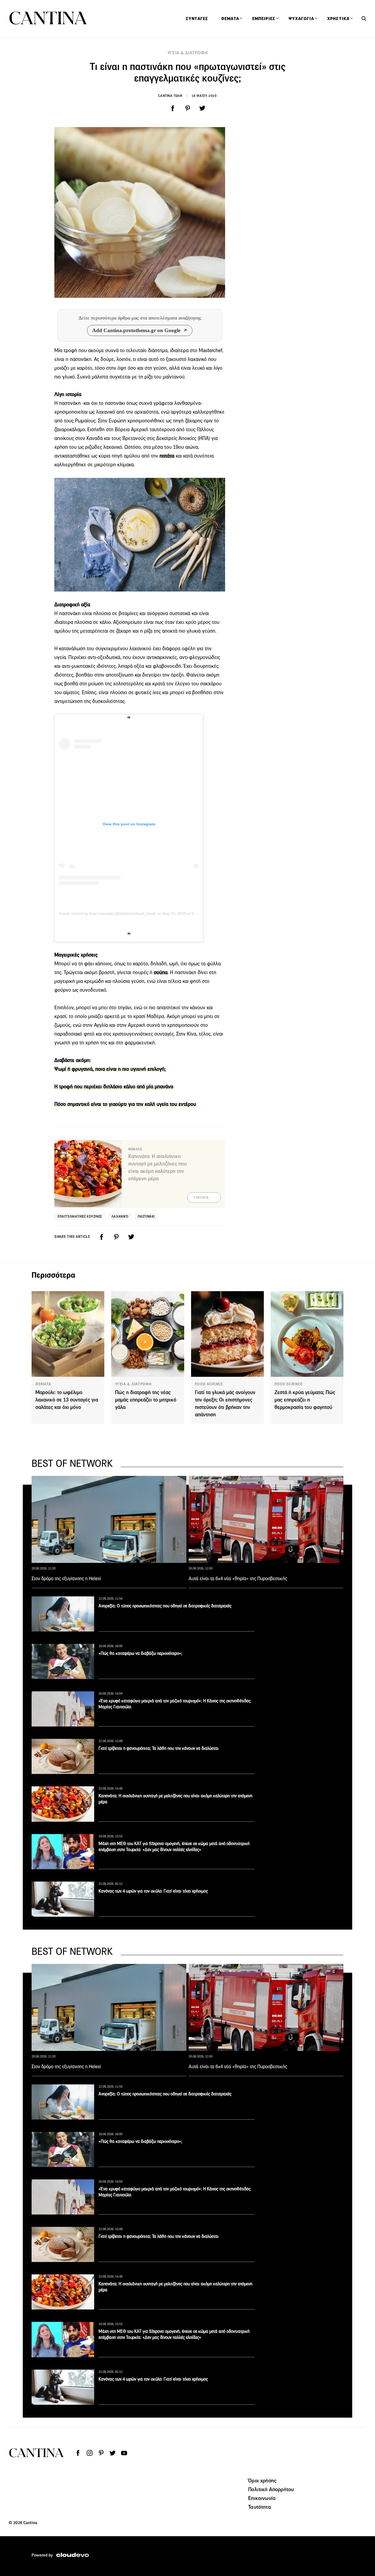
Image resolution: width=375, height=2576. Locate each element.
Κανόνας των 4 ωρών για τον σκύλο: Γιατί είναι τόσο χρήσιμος (153, 1891)
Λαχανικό (120, 1216)
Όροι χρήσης (262, 2480)
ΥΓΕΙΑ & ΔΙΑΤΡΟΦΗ (188, 53)
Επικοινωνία (262, 2498)
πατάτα (166, 456)
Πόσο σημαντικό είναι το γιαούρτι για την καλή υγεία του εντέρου (125, 1104)
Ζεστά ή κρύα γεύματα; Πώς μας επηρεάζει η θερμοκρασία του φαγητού (305, 1400)
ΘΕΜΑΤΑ (43, 1384)
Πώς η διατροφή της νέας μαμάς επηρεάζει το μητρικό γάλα (146, 1400)
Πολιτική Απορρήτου (271, 2489)
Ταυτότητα (259, 2507)
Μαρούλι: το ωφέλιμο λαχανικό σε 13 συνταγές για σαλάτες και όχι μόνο (67, 1400)
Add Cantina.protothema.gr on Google (136, 330)
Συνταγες (197, 19)
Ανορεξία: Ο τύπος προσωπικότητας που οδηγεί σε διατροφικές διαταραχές (165, 1606)
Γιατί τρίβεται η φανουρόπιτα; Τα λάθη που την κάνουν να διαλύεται (159, 1748)
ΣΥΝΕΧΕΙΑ (201, 1198)
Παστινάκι (146, 1216)
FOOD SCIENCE (209, 1384)
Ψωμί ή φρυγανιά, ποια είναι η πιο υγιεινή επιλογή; (110, 1069)
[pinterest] (187, 108)
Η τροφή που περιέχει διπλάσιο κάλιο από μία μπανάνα (114, 1087)
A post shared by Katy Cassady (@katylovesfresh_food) (107, 913)
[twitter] (202, 108)
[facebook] (173, 108)
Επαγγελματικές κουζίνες (80, 1216)
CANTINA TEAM (170, 96)
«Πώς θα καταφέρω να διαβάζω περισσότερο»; (140, 1653)
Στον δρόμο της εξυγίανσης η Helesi (66, 1579)
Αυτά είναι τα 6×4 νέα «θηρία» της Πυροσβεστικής (238, 1579)
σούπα (161, 972)
